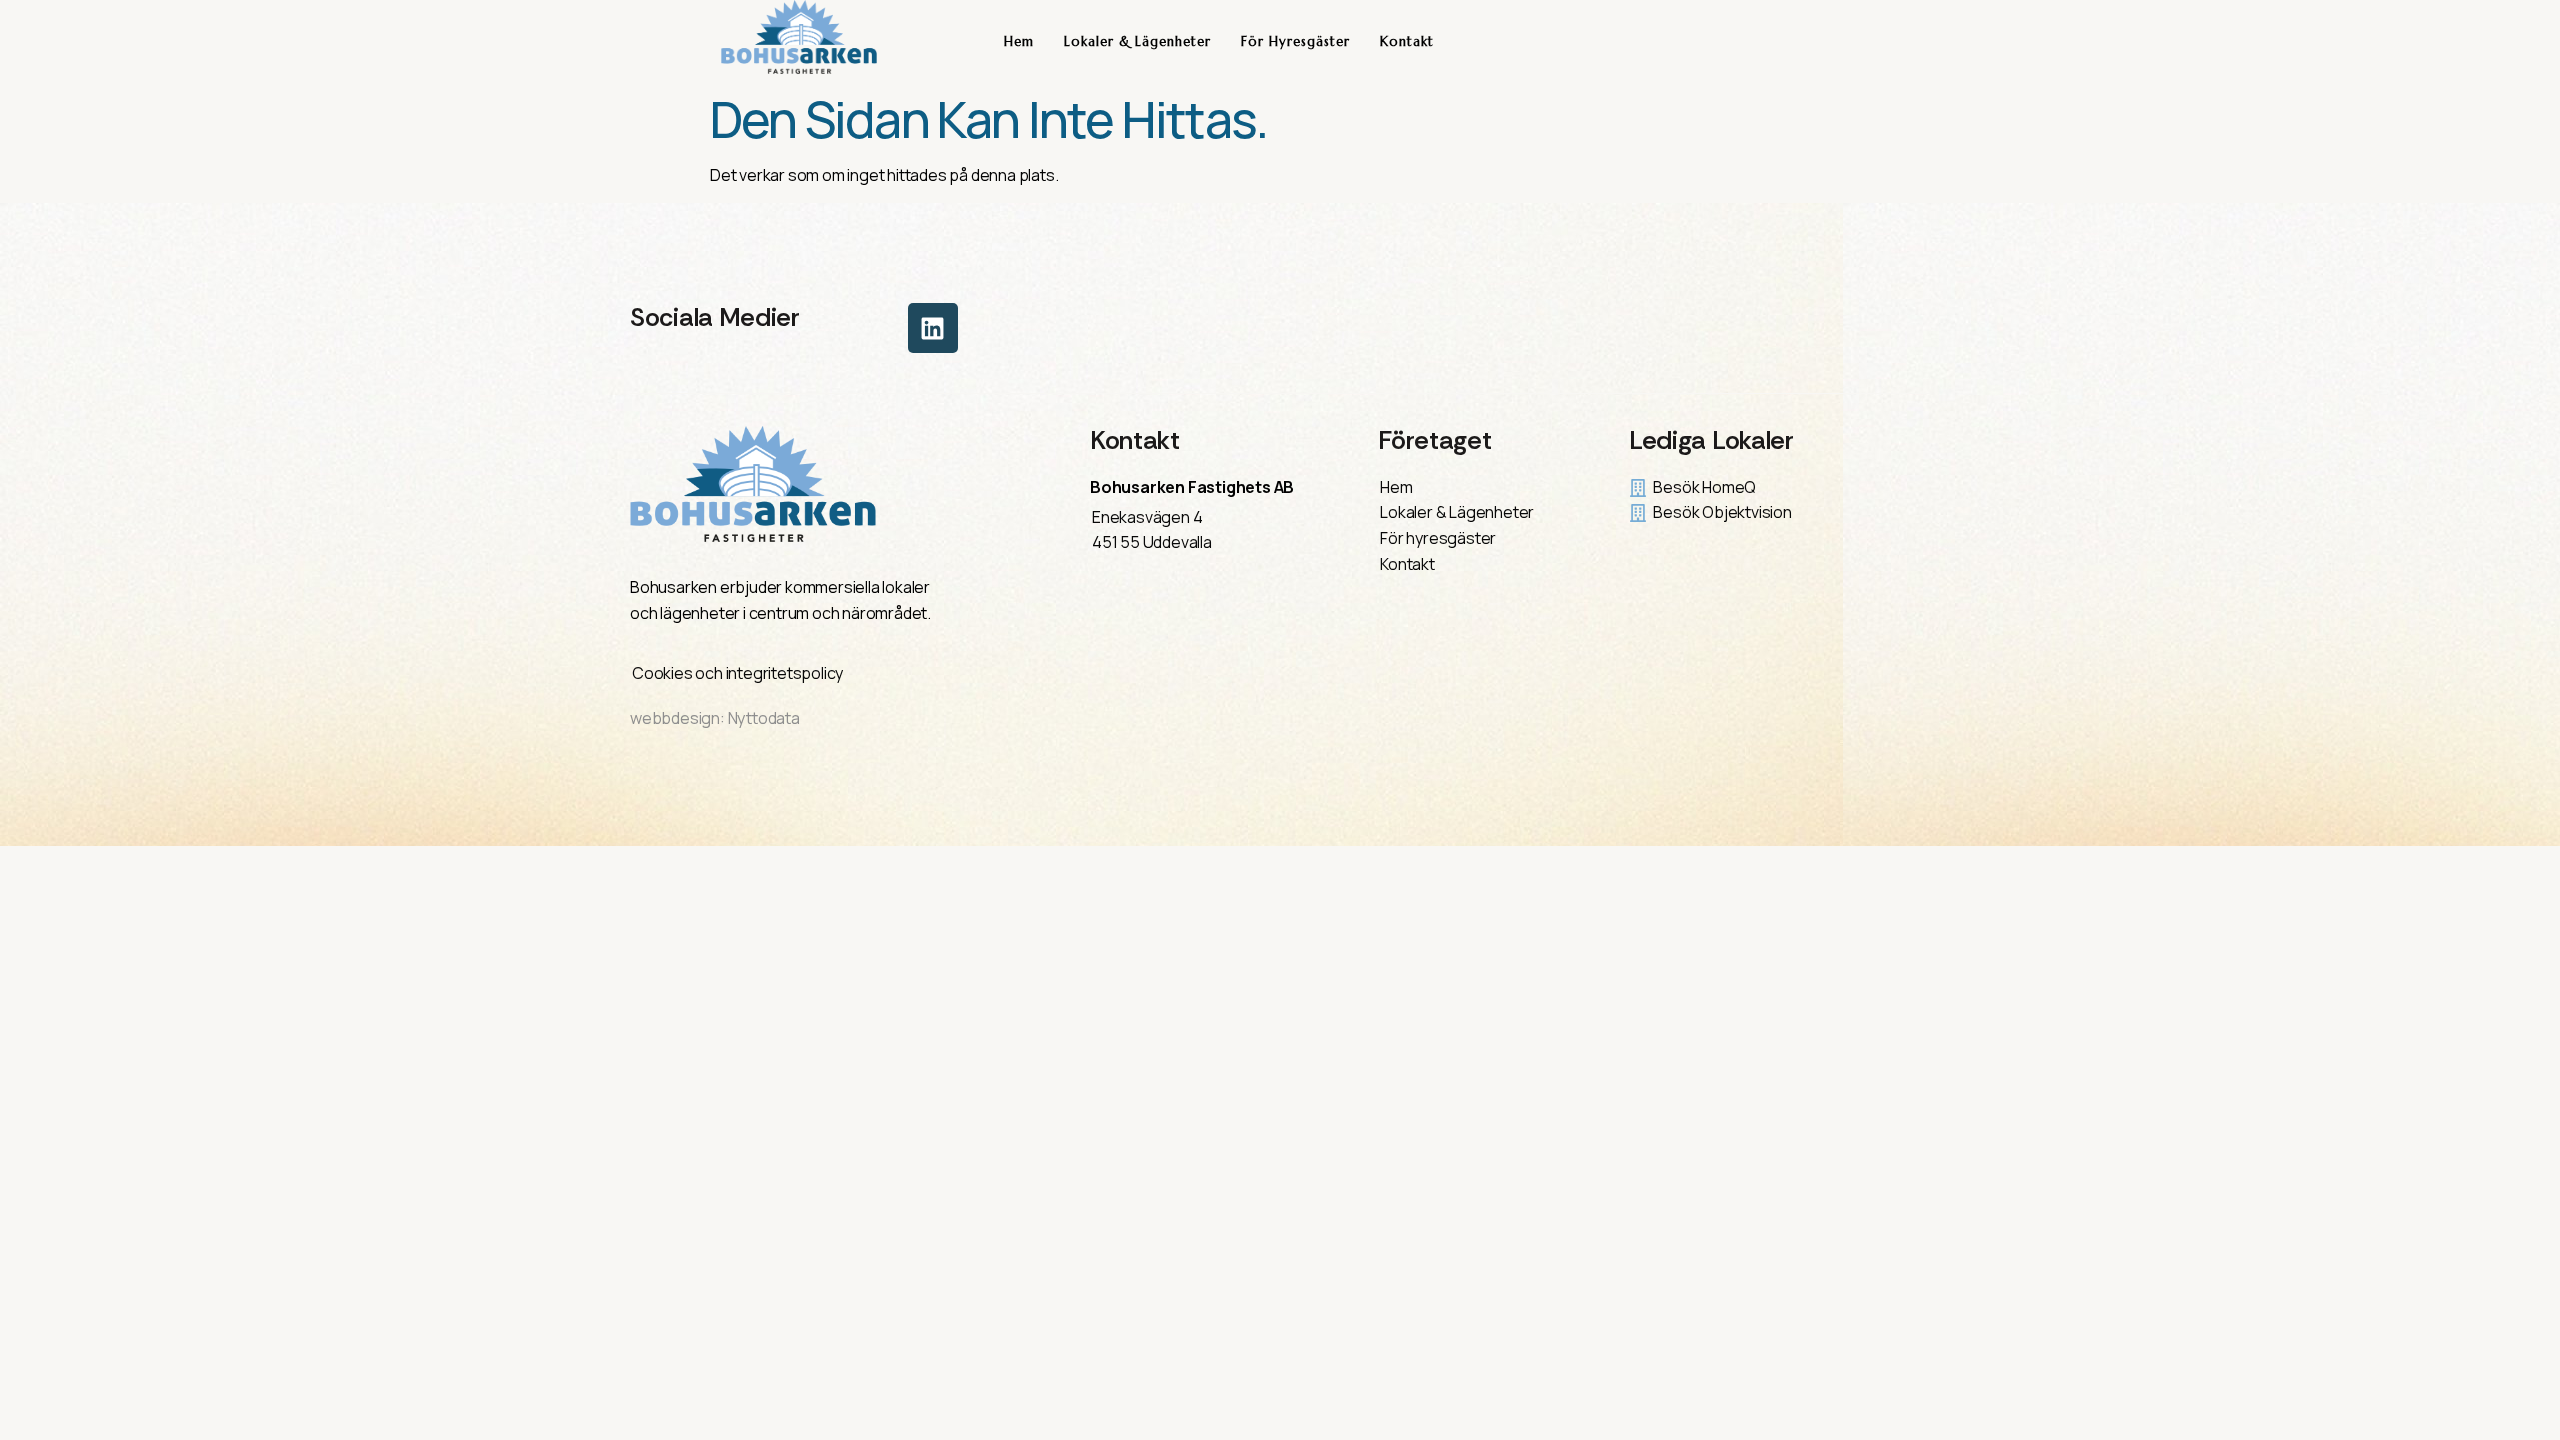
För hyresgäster (1295, 41)
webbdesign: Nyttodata (715, 718)
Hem (1019, 41)
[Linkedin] (933, 328)
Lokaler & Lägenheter (1137, 41)
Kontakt (1407, 41)
